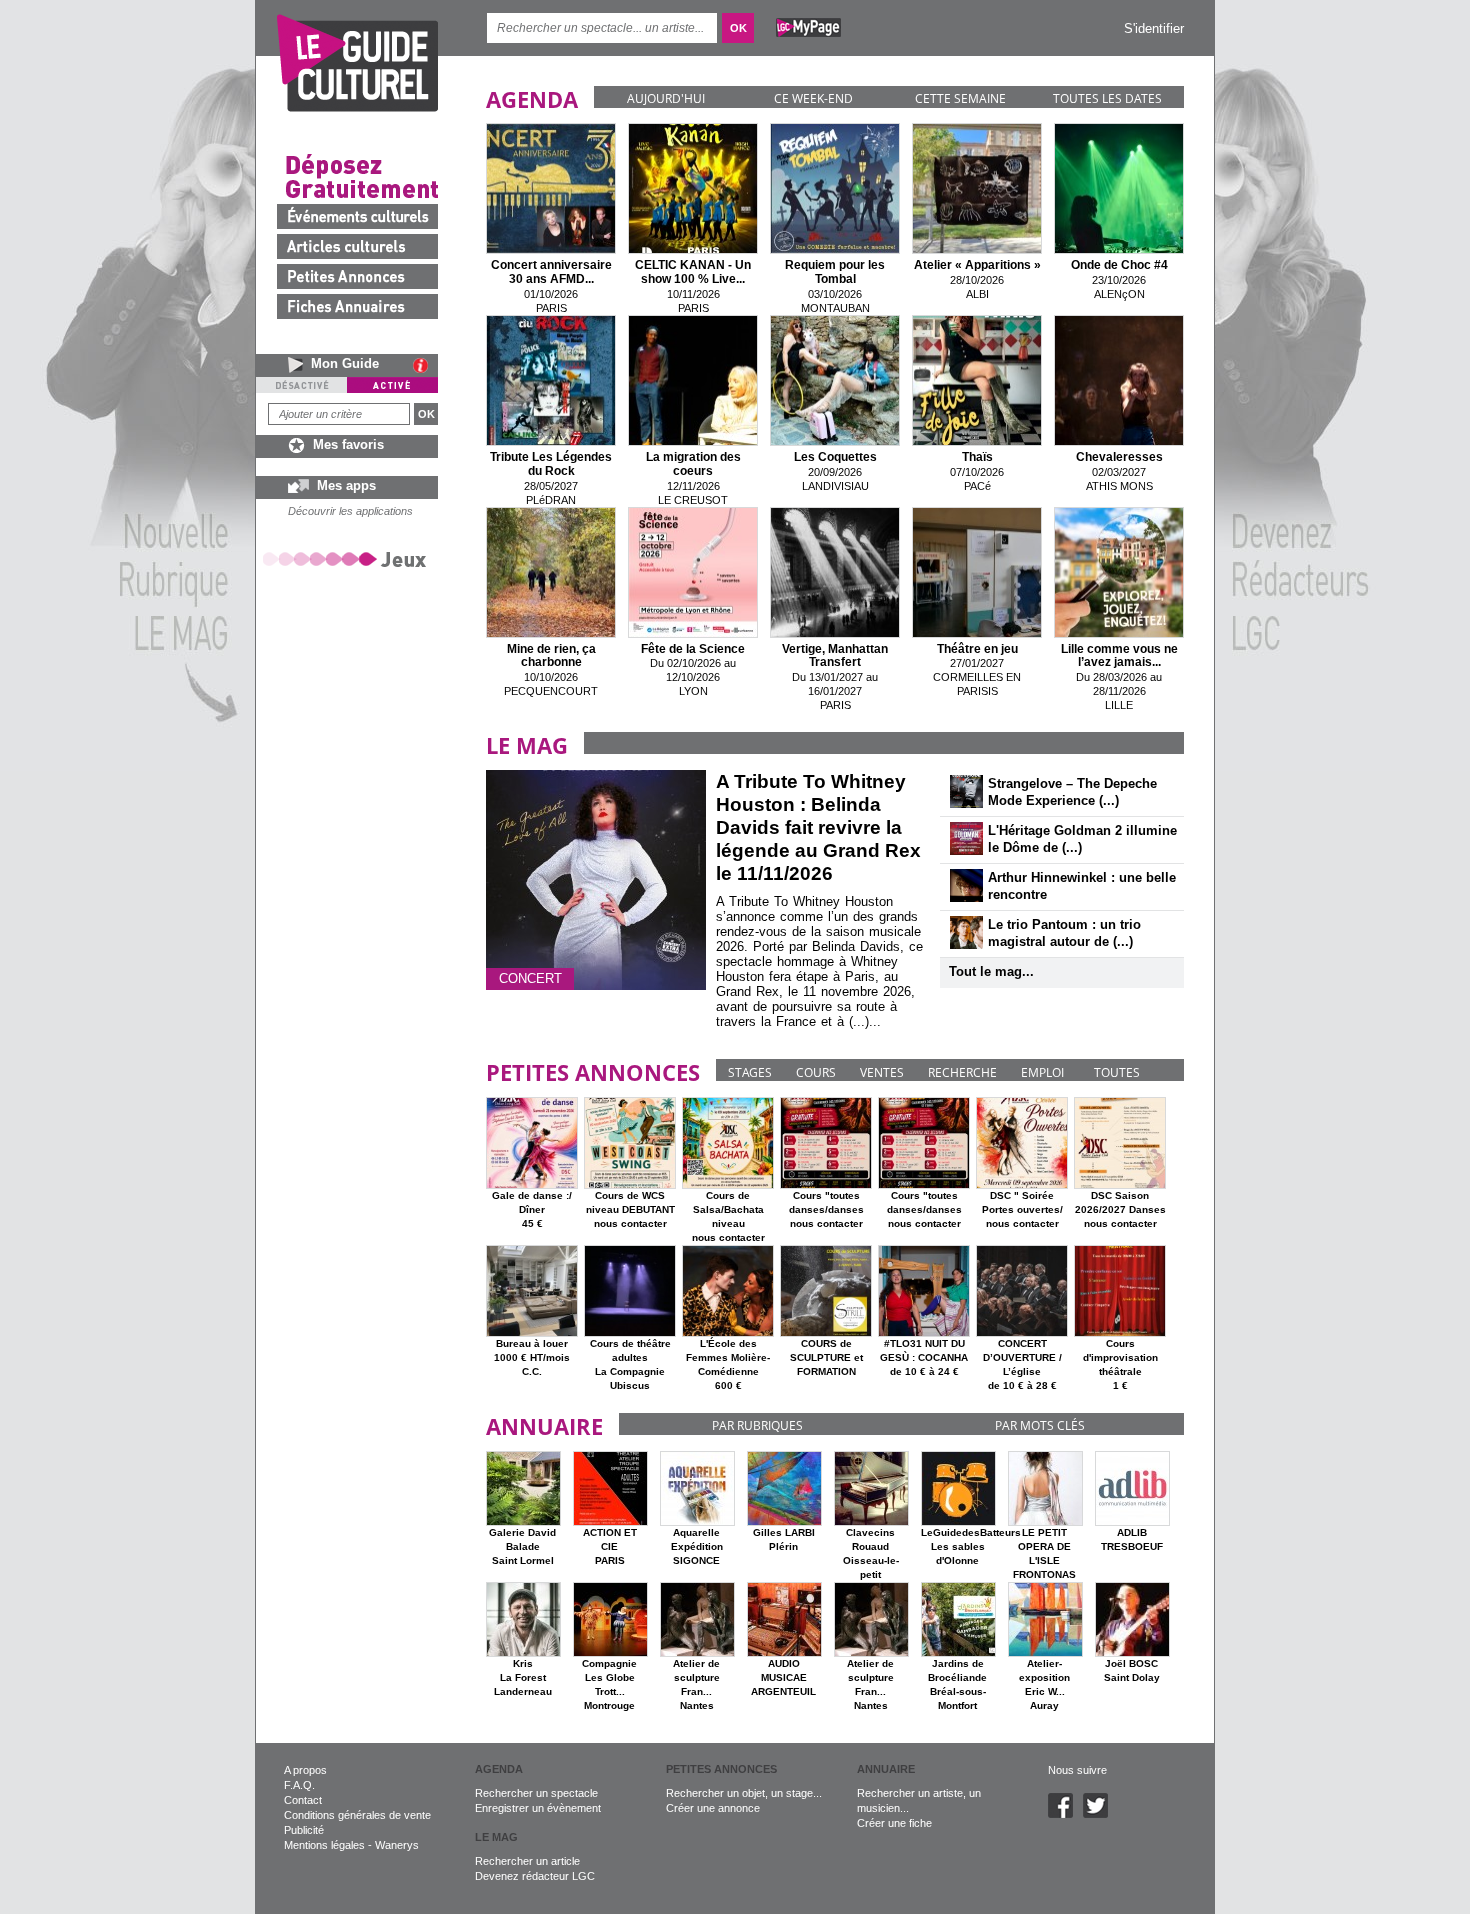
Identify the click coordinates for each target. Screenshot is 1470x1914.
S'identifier (1154, 28)
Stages (750, 1072)
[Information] (425, 365)
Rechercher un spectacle (536, 1793)
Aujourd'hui (666, 98)
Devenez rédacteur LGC (535, 1876)
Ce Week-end (813, 98)
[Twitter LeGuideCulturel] (1100, 1814)
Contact (303, 1800)
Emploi (1042, 1072)
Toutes (1117, 1072)
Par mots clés (1040, 1425)
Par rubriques (757, 1425)
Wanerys (397, 1845)
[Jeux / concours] (348, 558)
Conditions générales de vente (357, 1815)
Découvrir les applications (350, 511)
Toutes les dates (1107, 98)
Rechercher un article (527, 1861)
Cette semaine (960, 98)
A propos (305, 1770)
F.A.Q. (299, 1785)
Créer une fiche (894, 1823)
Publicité (304, 1830)
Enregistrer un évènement (538, 1808)
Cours (816, 1072)
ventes (882, 1072)
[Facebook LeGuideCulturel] (1065, 1814)
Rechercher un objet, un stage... (744, 1793)
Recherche (962, 1072)
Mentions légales (324, 1845)
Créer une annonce (713, 1808)
